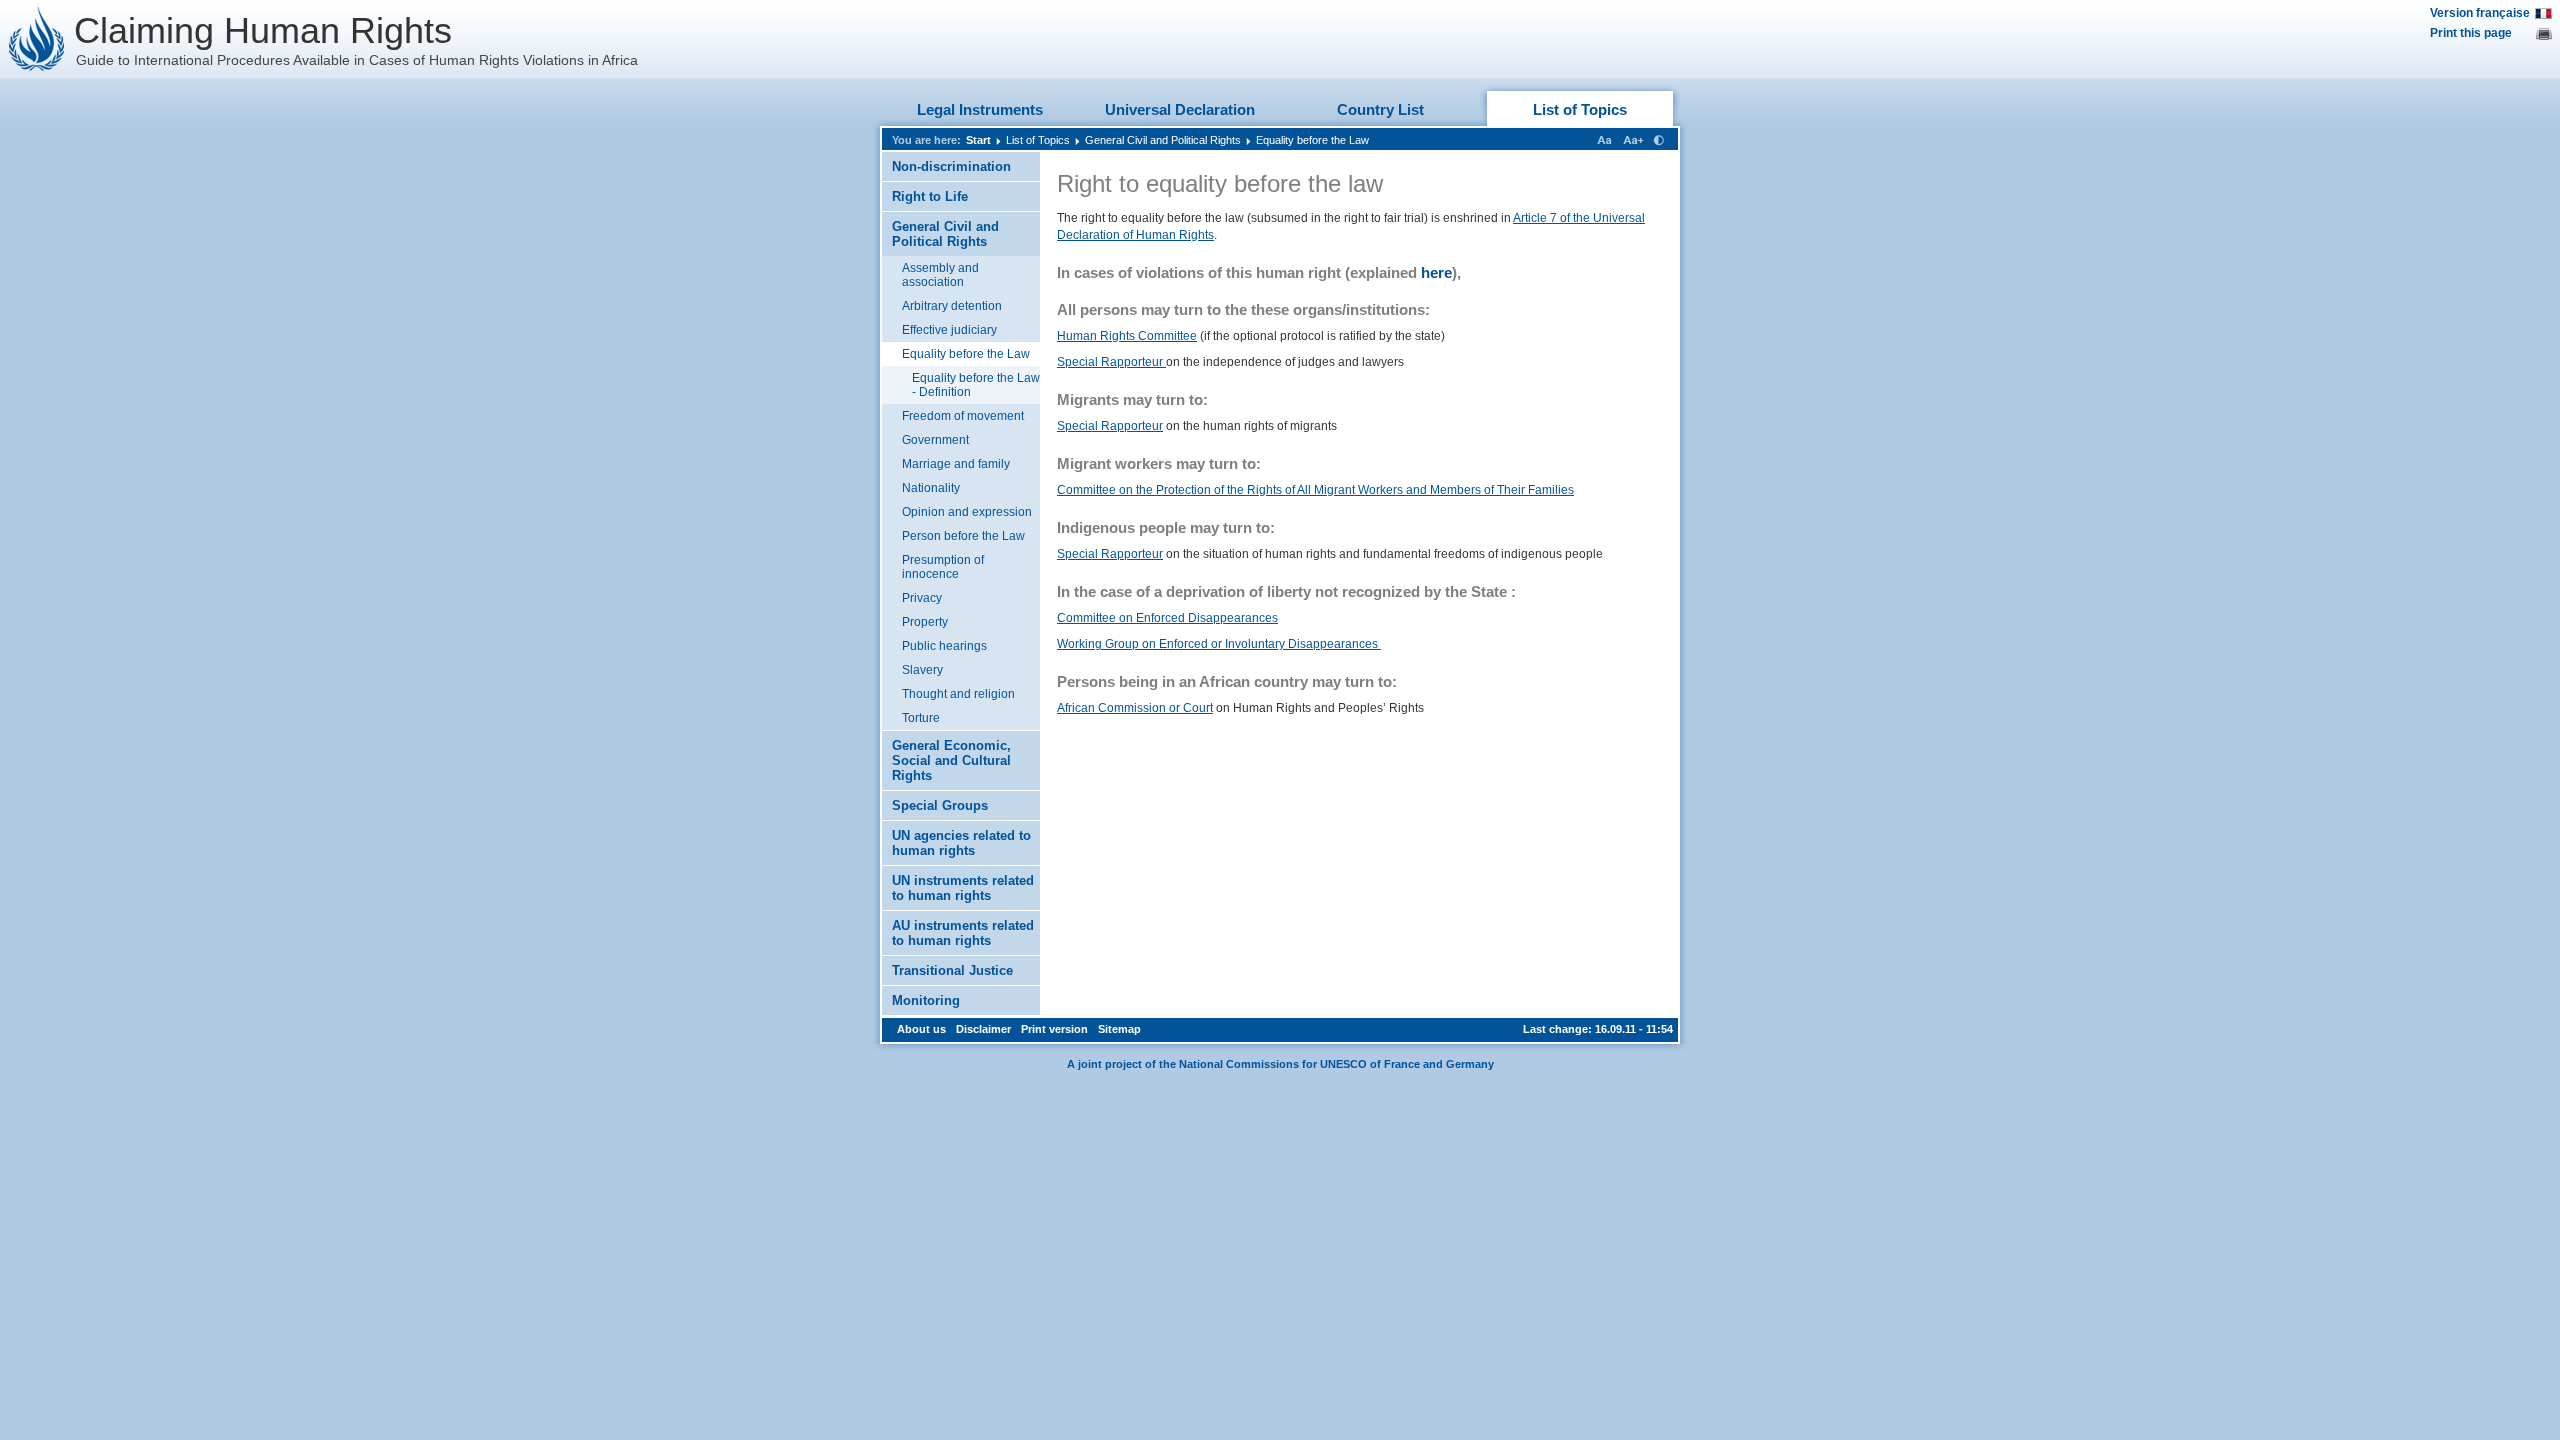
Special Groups (940, 805)
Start (978, 140)
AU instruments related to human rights (963, 933)
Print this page (2471, 33)
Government (935, 440)
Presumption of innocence (943, 567)
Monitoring (926, 1000)
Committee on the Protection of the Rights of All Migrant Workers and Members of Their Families (1315, 490)
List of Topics (1580, 109)
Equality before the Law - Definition (976, 385)
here (1436, 272)
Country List (1380, 109)
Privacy (922, 598)
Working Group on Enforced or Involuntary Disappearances (1219, 644)
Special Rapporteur (1111, 362)
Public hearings (944, 646)
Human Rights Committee (1127, 336)
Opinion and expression (967, 512)
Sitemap (1119, 1029)
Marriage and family (956, 464)
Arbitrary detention (952, 306)
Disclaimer (983, 1029)
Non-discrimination (951, 166)
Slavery (922, 670)
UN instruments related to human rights (963, 888)
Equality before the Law (1312, 140)
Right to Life (930, 196)
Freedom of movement (963, 416)
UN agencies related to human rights (961, 843)
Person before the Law (963, 536)
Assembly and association (940, 275)
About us (921, 1029)
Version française (2480, 13)
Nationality (931, 488)
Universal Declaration (1180, 109)
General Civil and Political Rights (1163, 140)
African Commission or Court (1135, 708)
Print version (1054, 1029)
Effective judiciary (949, 330)
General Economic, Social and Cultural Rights (951, 760)
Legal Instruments (980, 109)
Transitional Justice (952, 970)
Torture (921, 718)
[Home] (37, 39)
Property (925, 622)
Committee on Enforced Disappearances (1167, 618)
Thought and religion (958, 694)
